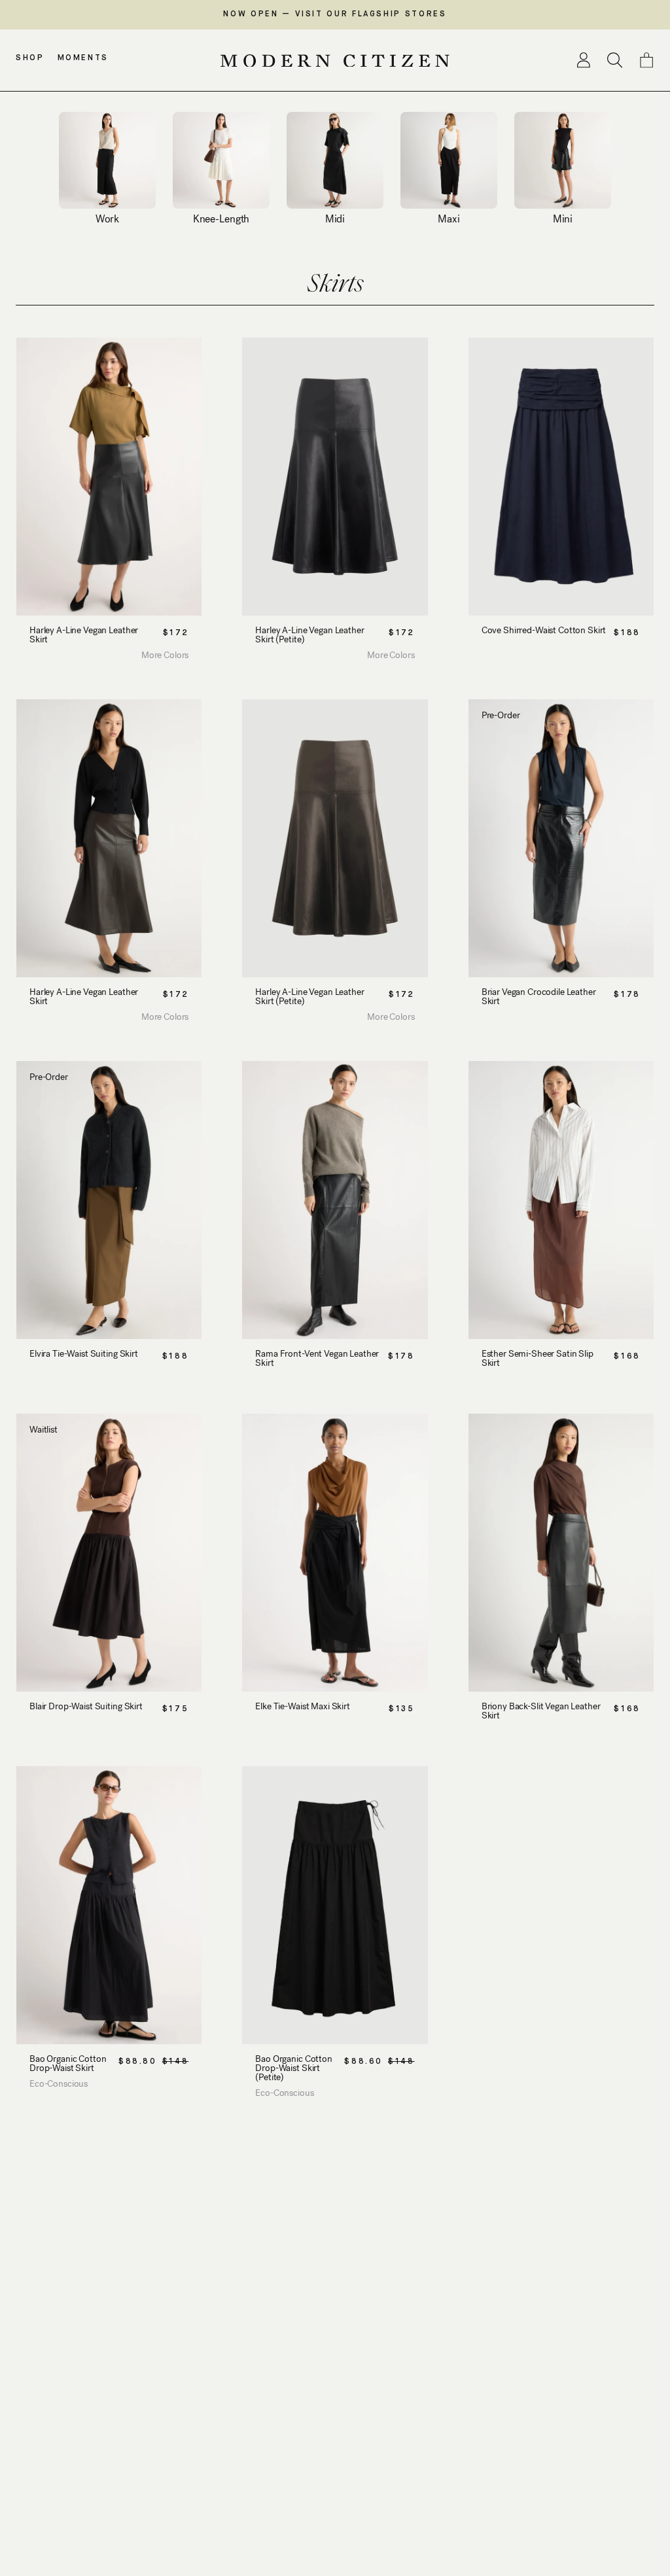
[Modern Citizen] (335, 61)
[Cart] (646, 60)
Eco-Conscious (59, 2084)
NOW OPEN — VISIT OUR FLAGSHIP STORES (335, 14)
